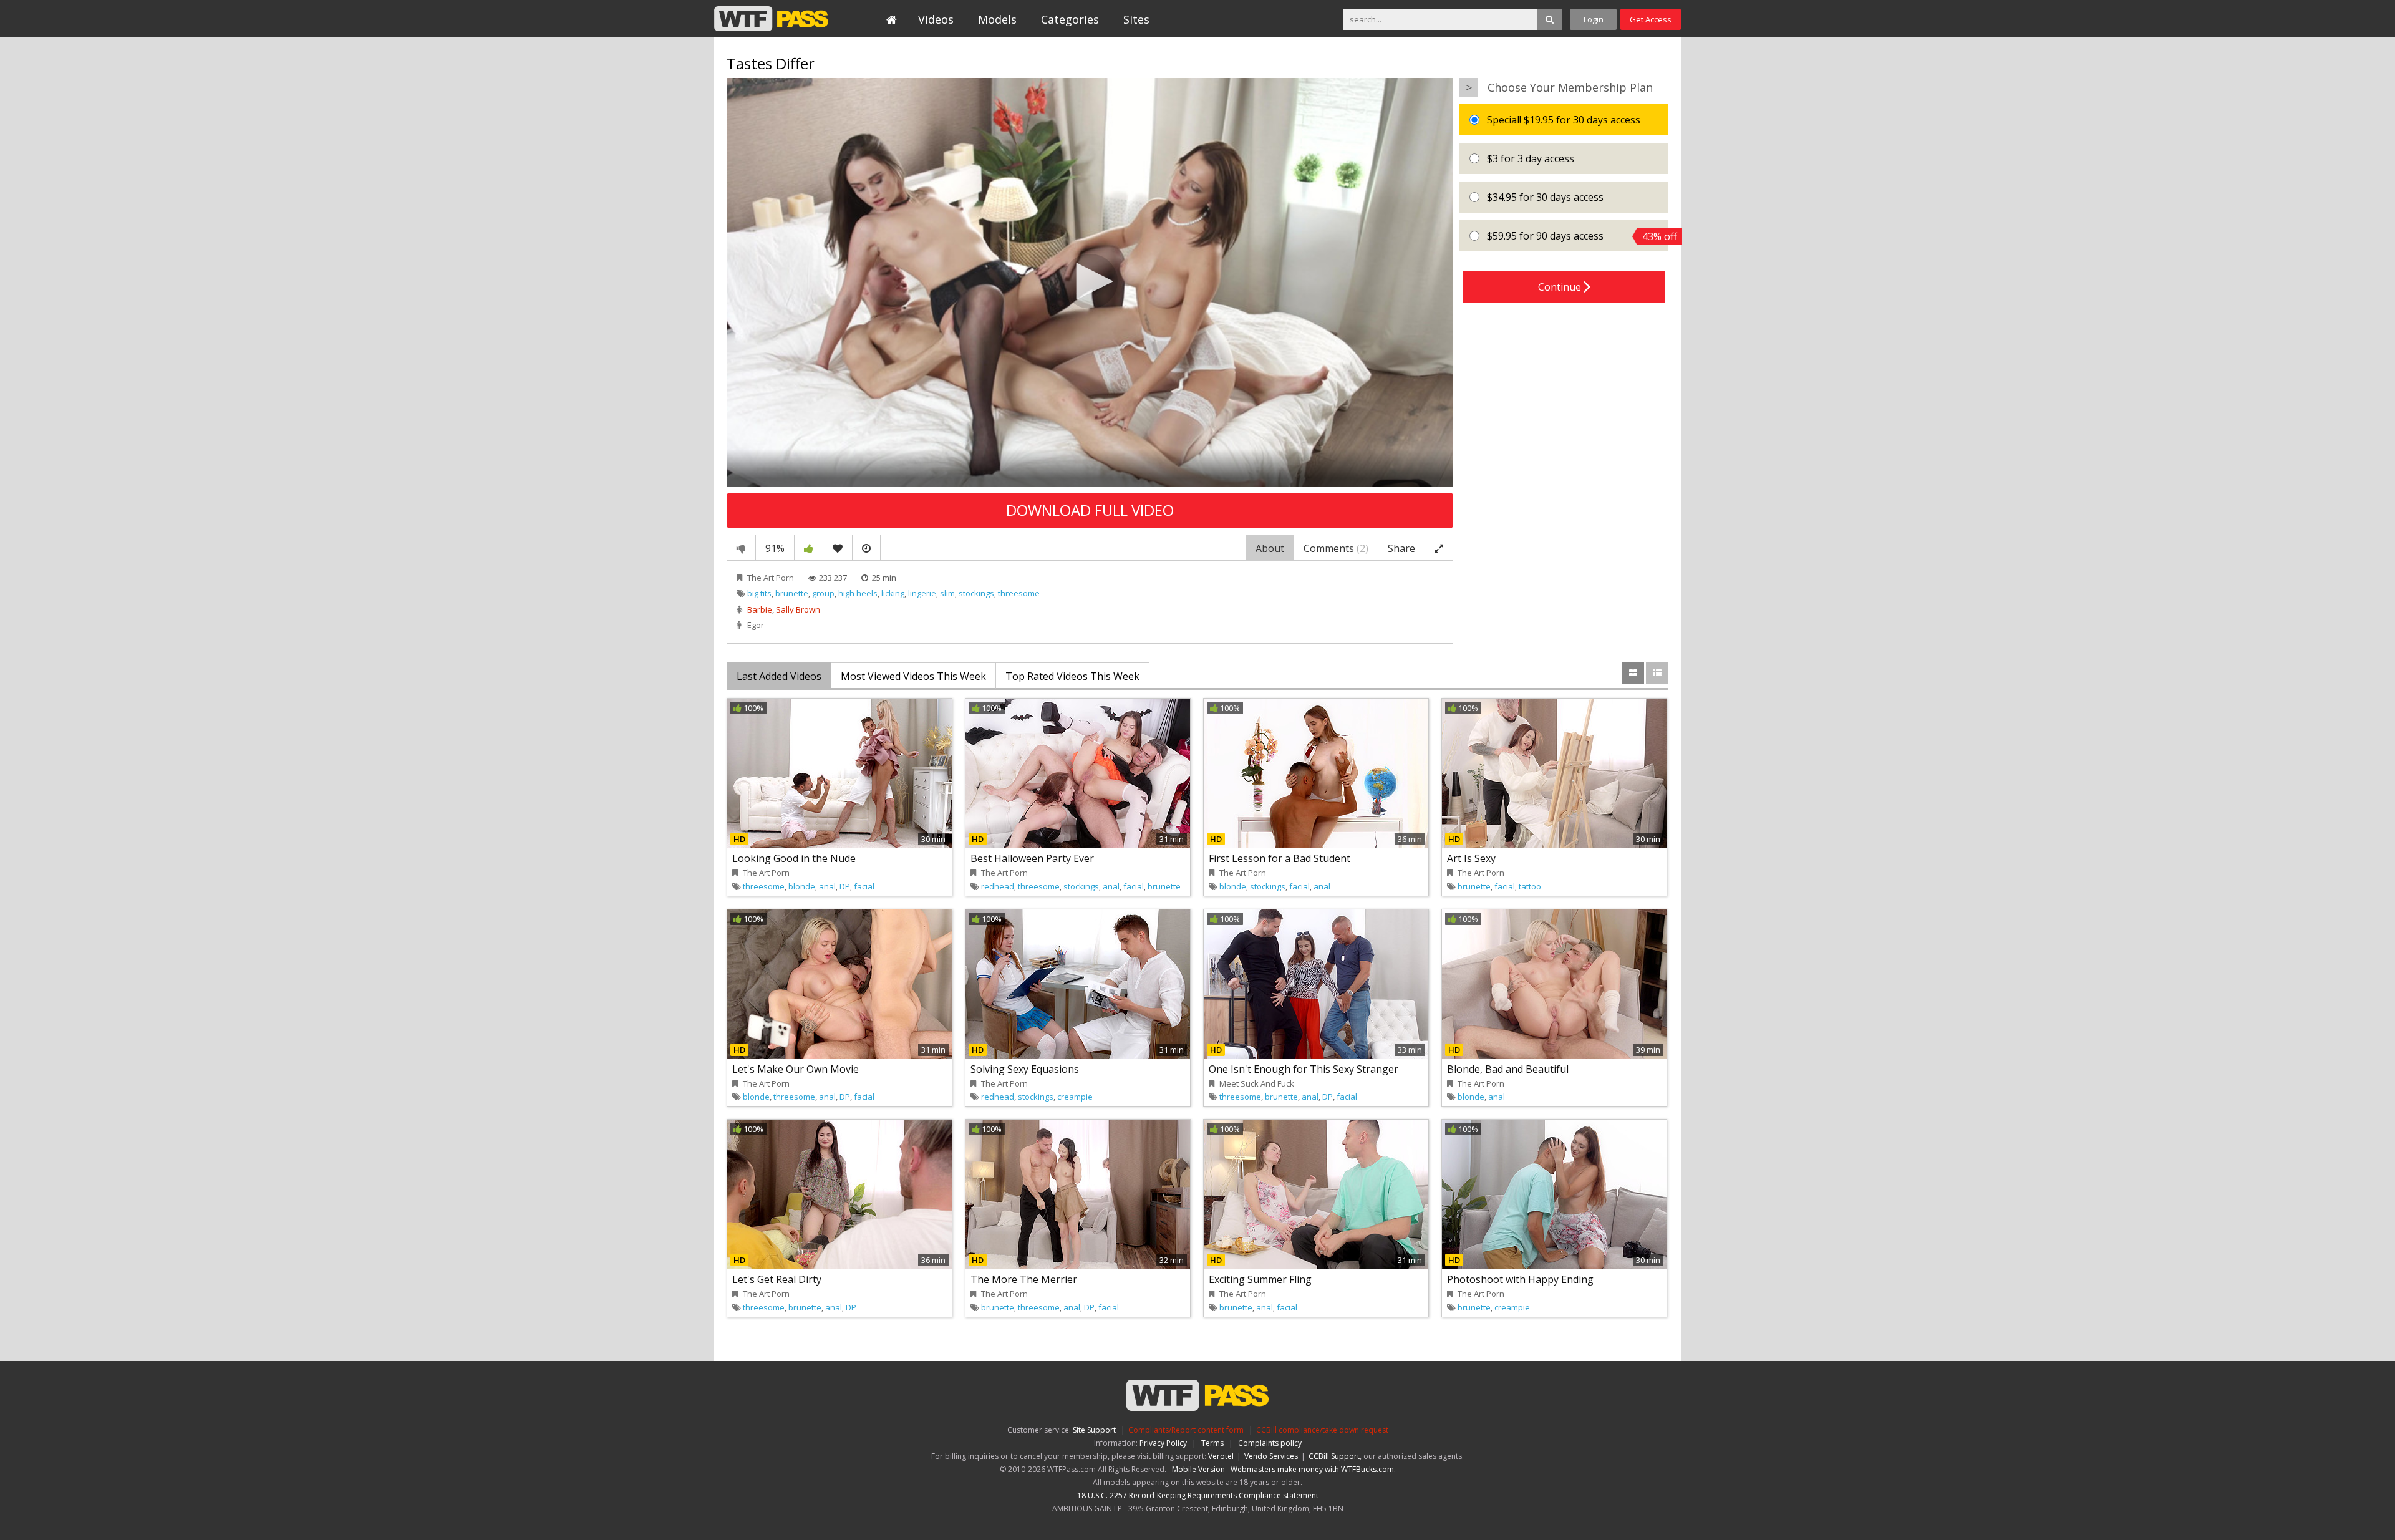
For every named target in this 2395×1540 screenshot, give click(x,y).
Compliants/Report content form (1186, 1430)
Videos (936, 19)
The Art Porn (771, 578)
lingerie (922, 593)
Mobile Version (1198, 1469)
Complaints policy (1270, 1443)
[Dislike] (741, 548)
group (823, 593)
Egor (756, 625)
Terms (1212, 1443)
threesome (1019, 593)
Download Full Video (1090, 510)
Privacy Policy (1163, 1443)
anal (827, 886)
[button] (1090, 281)
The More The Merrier (1024, 1279)
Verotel (1221, 1456)
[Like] (809, 548)
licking (893, 593)
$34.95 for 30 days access (1544, 197)
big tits (759, 593)
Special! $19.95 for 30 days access (1562, 120)
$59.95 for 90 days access (1576, 236)
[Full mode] (1439, 548)
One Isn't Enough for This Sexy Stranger (1304, 1069)
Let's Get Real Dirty (777, 1279)
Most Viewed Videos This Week (913, 676)
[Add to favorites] (838, 548)
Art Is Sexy (1471, 858)
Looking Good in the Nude (794, 858)
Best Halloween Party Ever (1032, 858)
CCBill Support (1334, 1456)
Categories (1070, 19)
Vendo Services (1271, 1456)
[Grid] (1633, 673)
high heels (858, 593)
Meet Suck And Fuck (1257, 1083)
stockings (976, 593)
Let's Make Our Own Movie (796, 1069)
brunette (792, 593)
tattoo (1530, 886)
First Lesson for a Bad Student (1280, 858)
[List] (1657, 673)
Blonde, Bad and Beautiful (1508, 1069)
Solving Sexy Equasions (1025, 1069)
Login (1594, 19)
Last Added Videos (779, 676)
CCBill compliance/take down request (1322, 1430)
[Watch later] (866, 548)
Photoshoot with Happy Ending (1520, 1279)
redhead (998, 886)
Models (997, 19)
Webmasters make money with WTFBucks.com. (1313, 1469)
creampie (1075, 1097)
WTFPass (771, 19)
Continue (1561, 287)
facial (864, 886)
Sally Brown (798, 609)
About (1270, 548)
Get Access (1651, 19)
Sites (1136, 19)
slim (947, 593)
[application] (1090, 282)
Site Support (1094, 1430)
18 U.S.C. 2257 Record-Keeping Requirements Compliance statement (1198, 1495)
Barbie (760, 609)
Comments (1336, 548)
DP (845, 886)
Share (1401, 548)
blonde (802, 886)
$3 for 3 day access (1529, 158)
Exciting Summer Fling (1260, 1279)
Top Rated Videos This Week (1072, 676)
